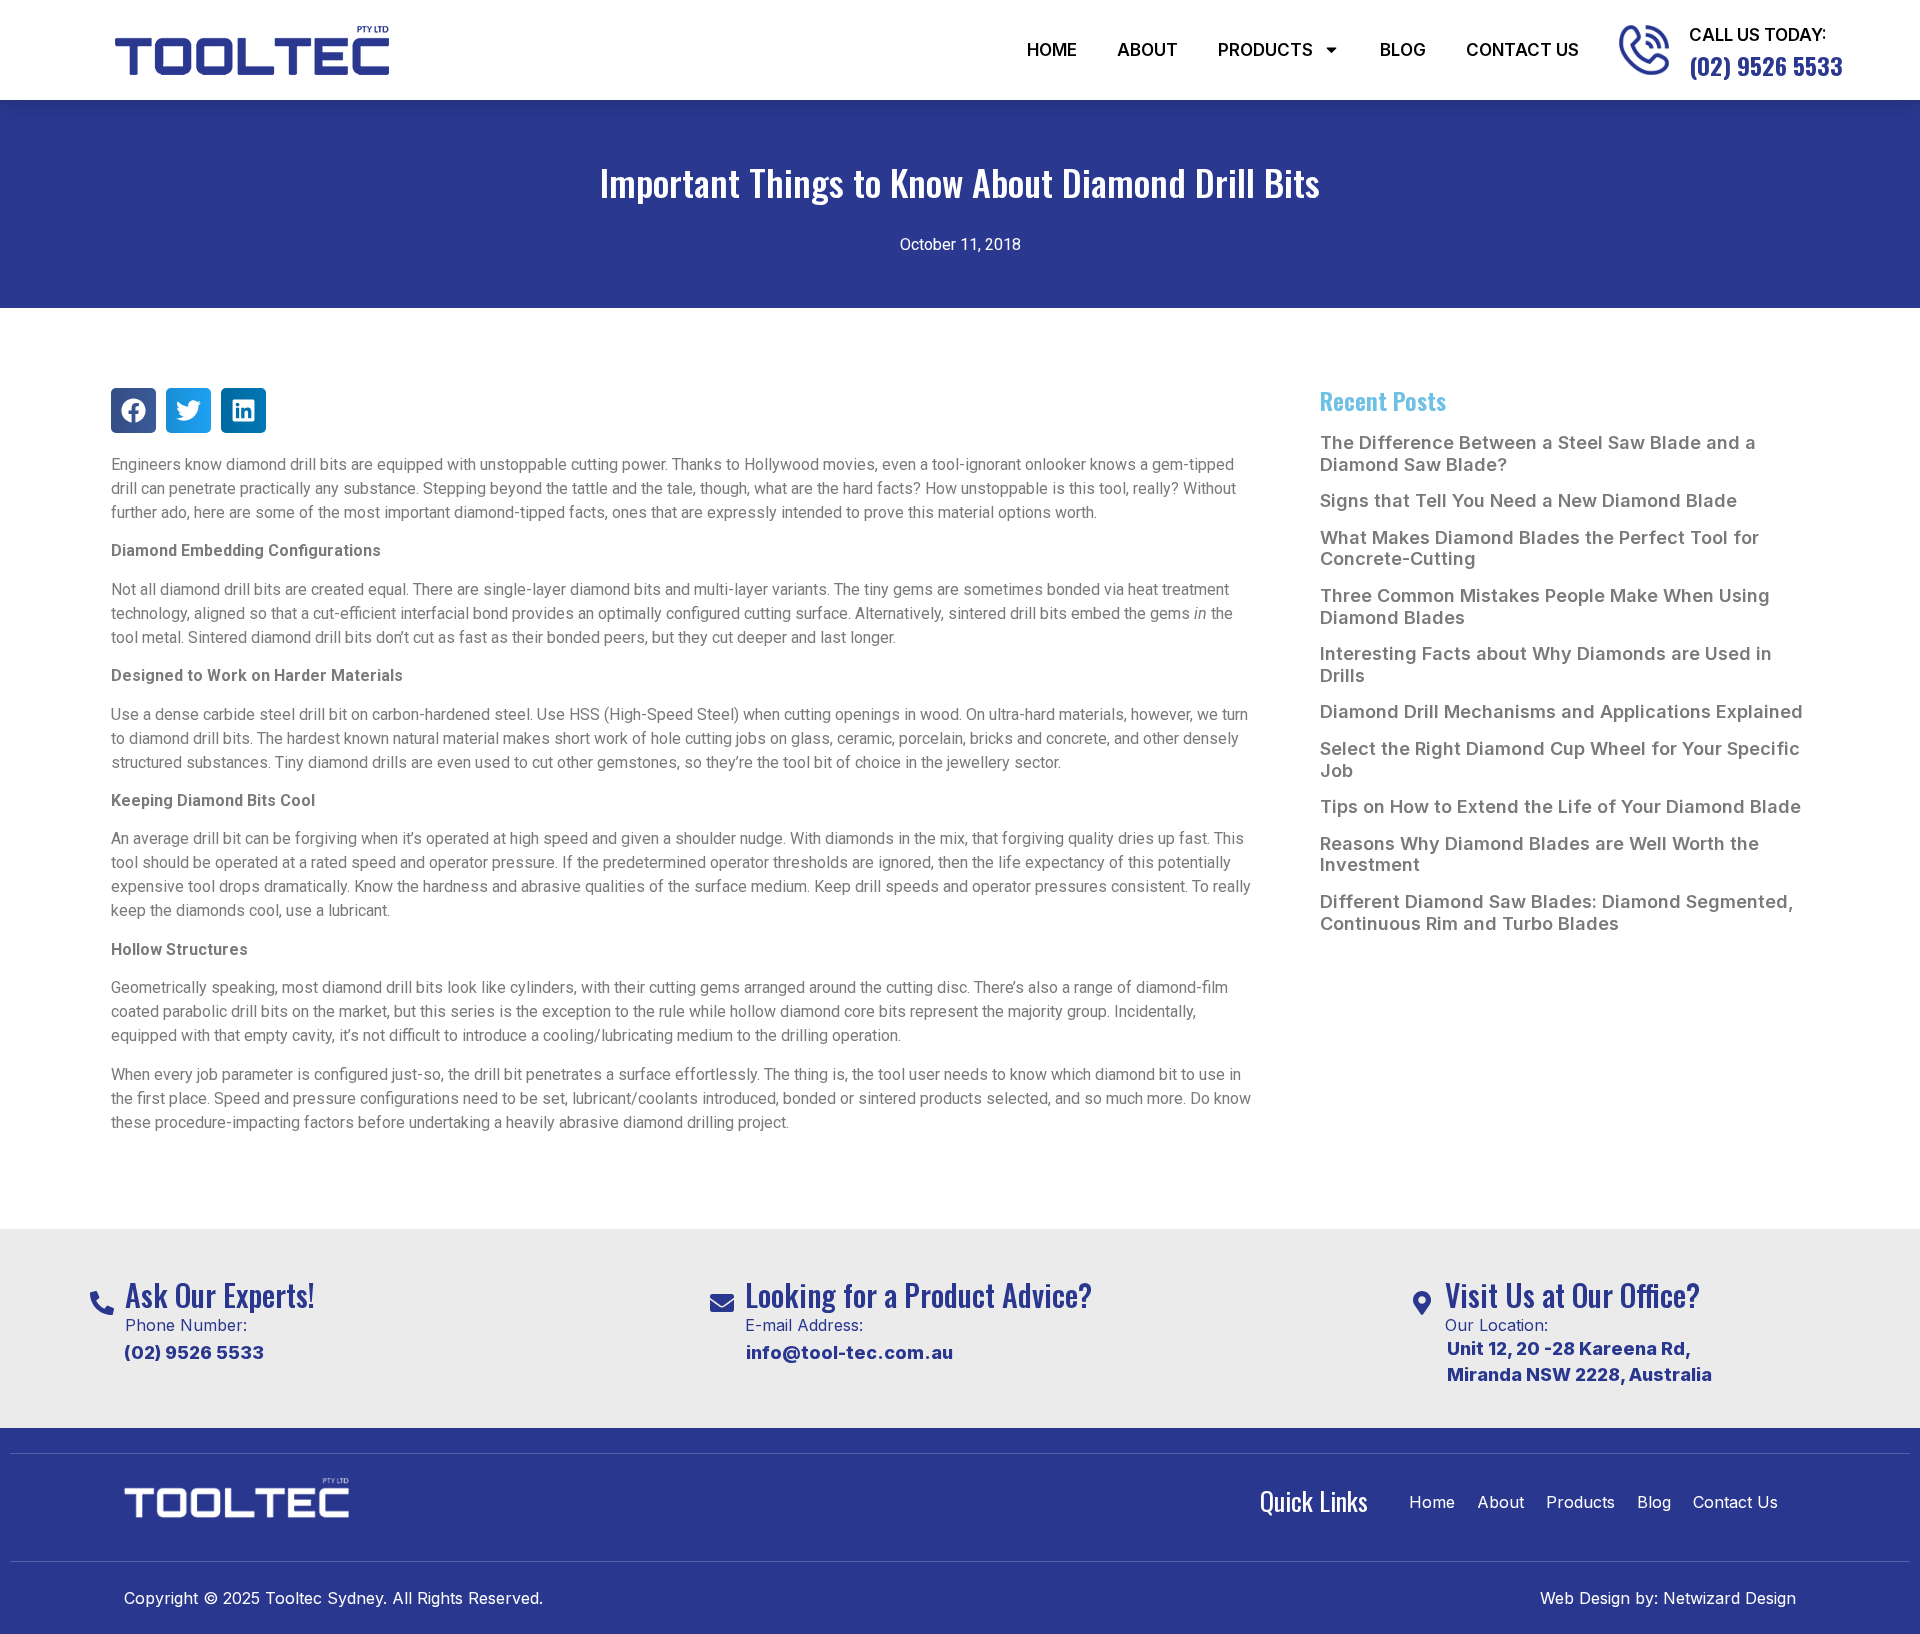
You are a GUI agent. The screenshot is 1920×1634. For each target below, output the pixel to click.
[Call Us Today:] (1644, 50)
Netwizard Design (1727, 1598)
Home (1052, 50)
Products (1265, 50)
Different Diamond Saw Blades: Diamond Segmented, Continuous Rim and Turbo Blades (1557, 912)
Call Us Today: (1758, 35)
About (1147, 50)
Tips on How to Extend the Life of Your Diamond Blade (1560, 806)
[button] (133, 410)
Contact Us (1522, 50)
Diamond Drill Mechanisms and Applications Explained (1561, 711)
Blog (1403, 50)
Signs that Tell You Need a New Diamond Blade (1528, 500)
